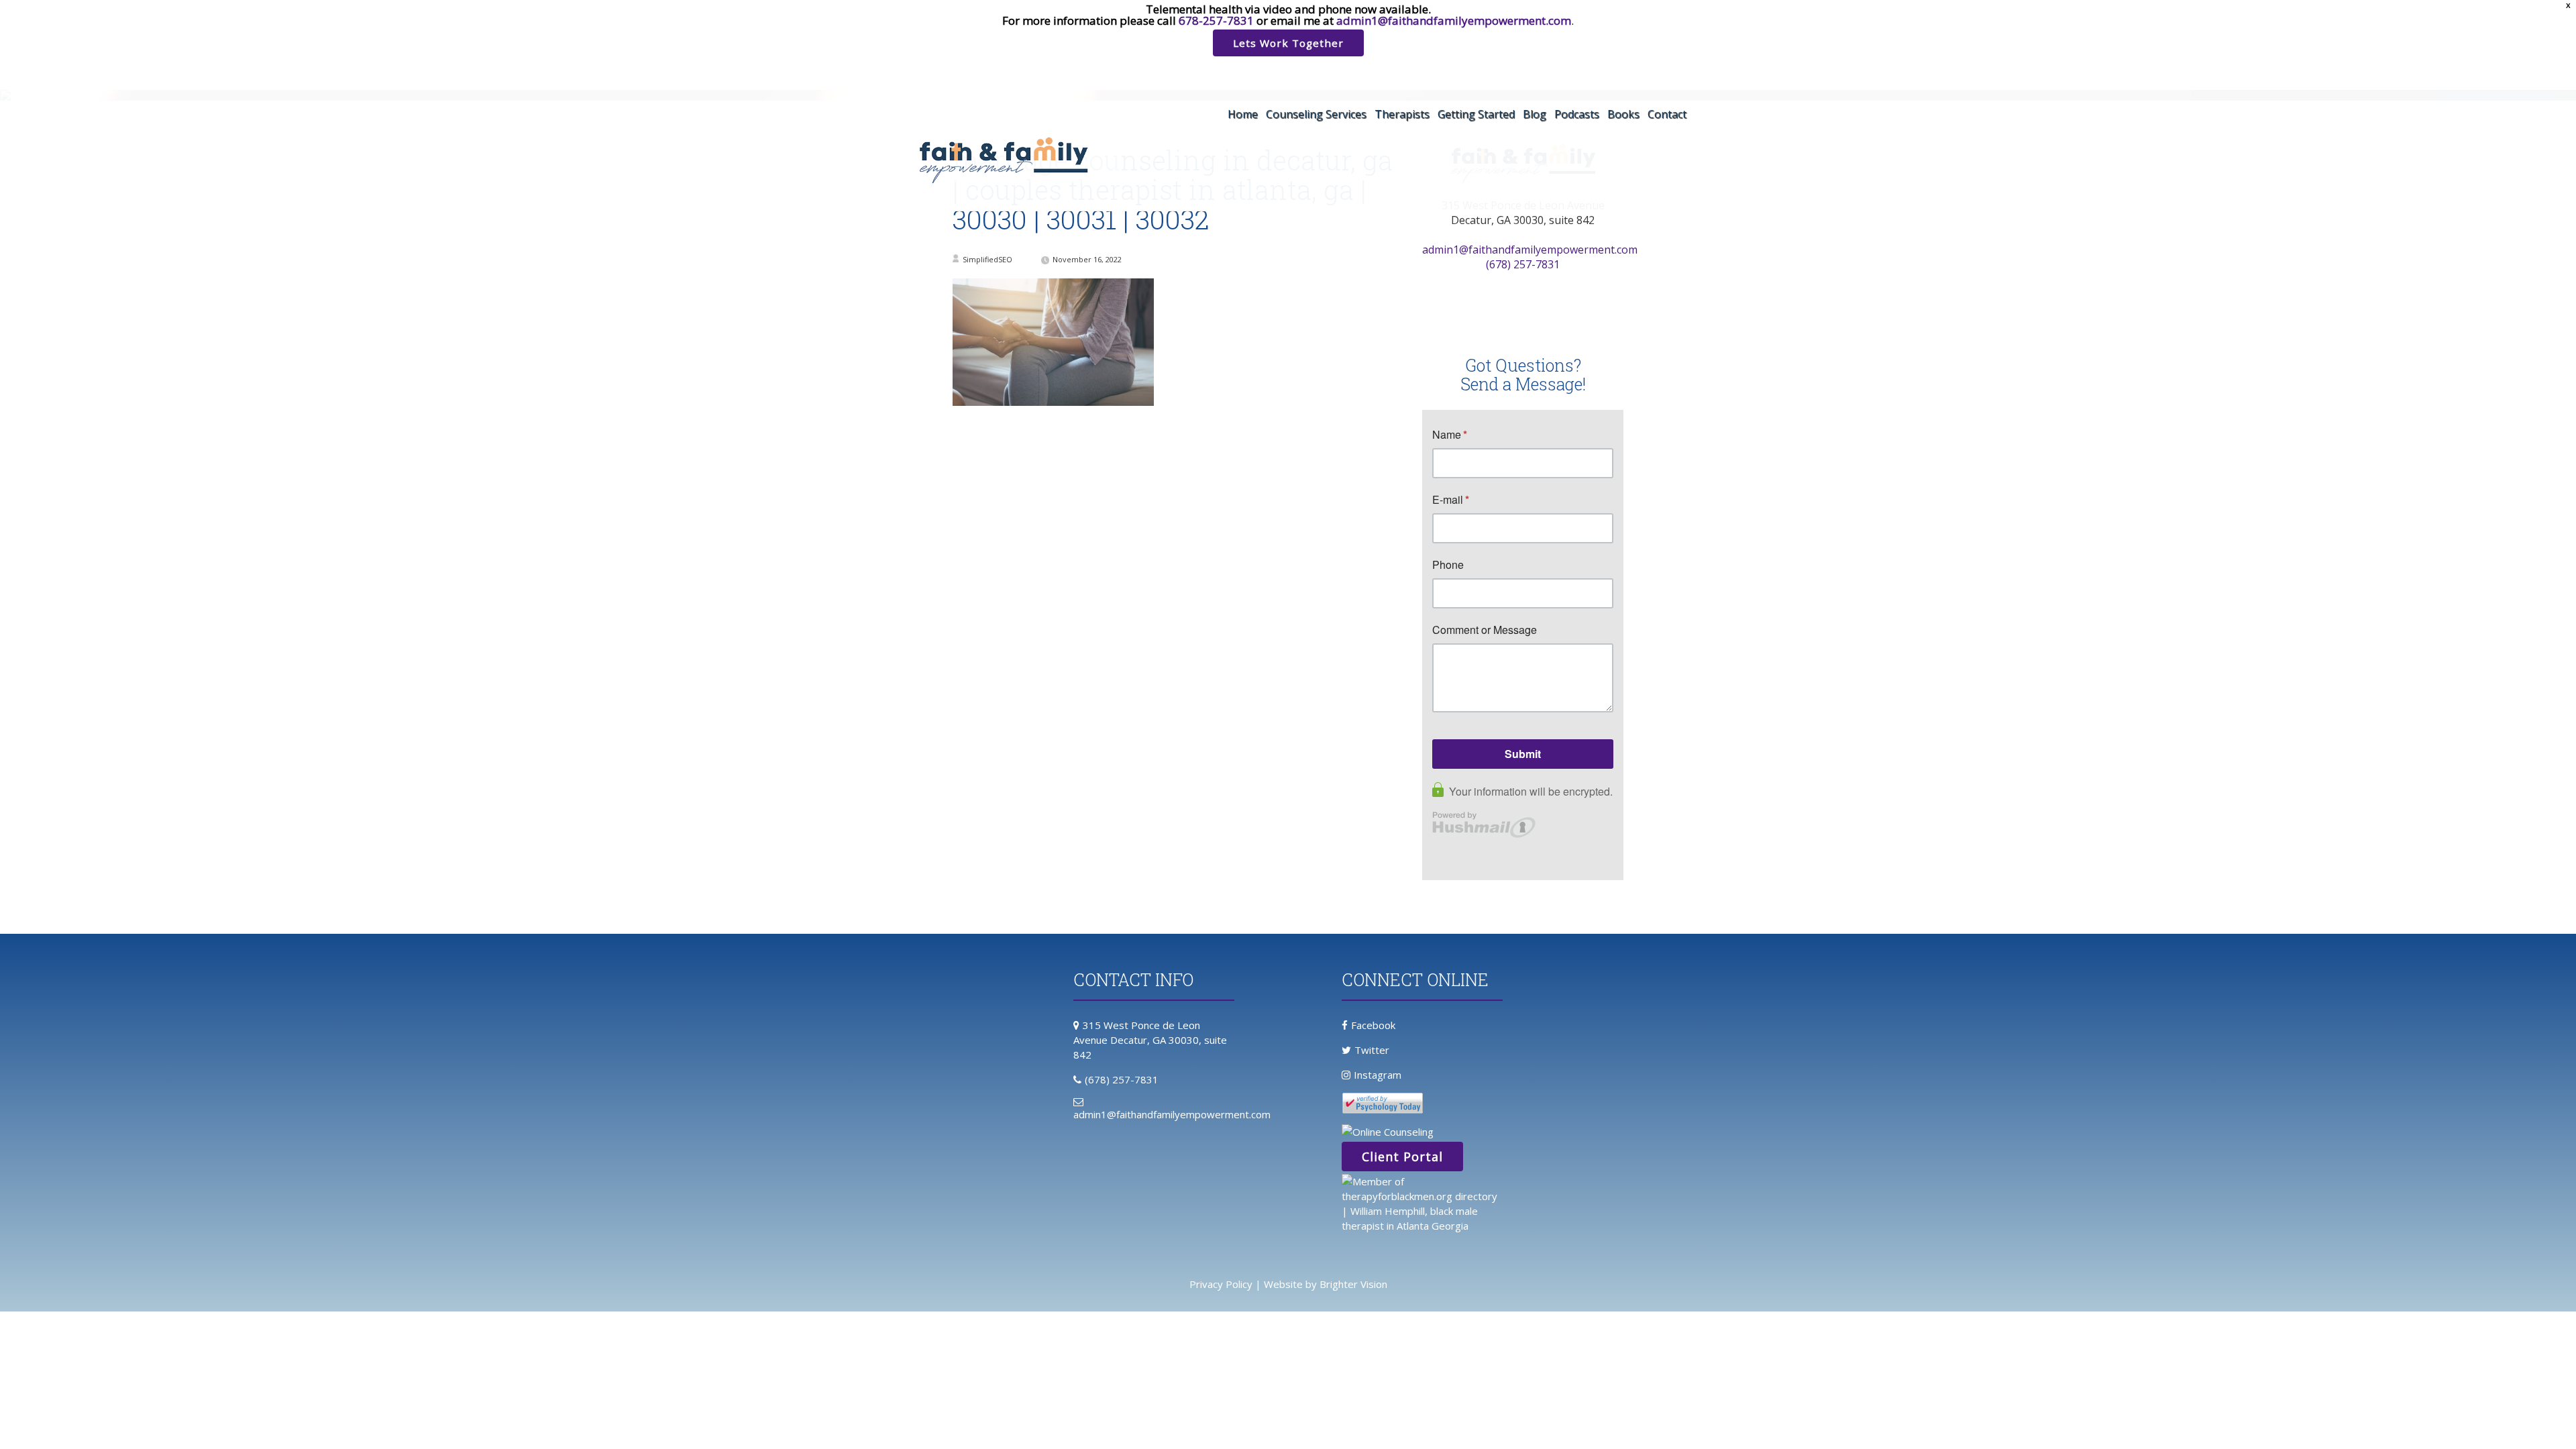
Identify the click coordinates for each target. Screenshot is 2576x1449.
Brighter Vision (1353, 1284)
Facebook (1373, 1025)
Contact (1667, 114)
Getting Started (1476, 114)
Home (1243, 114)
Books (1623, 114)
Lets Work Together (1288, 43)
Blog (1535, 114)
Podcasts (1577, 114)
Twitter (1372, 1050)
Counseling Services (1316, 114)
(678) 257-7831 (1523, 264)
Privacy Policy (1221, 1284)
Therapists (1402, 114)
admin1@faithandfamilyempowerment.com (1454, 20)
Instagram (1378, 1075)
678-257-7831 (1216, 20)
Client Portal (1402, 1157)
